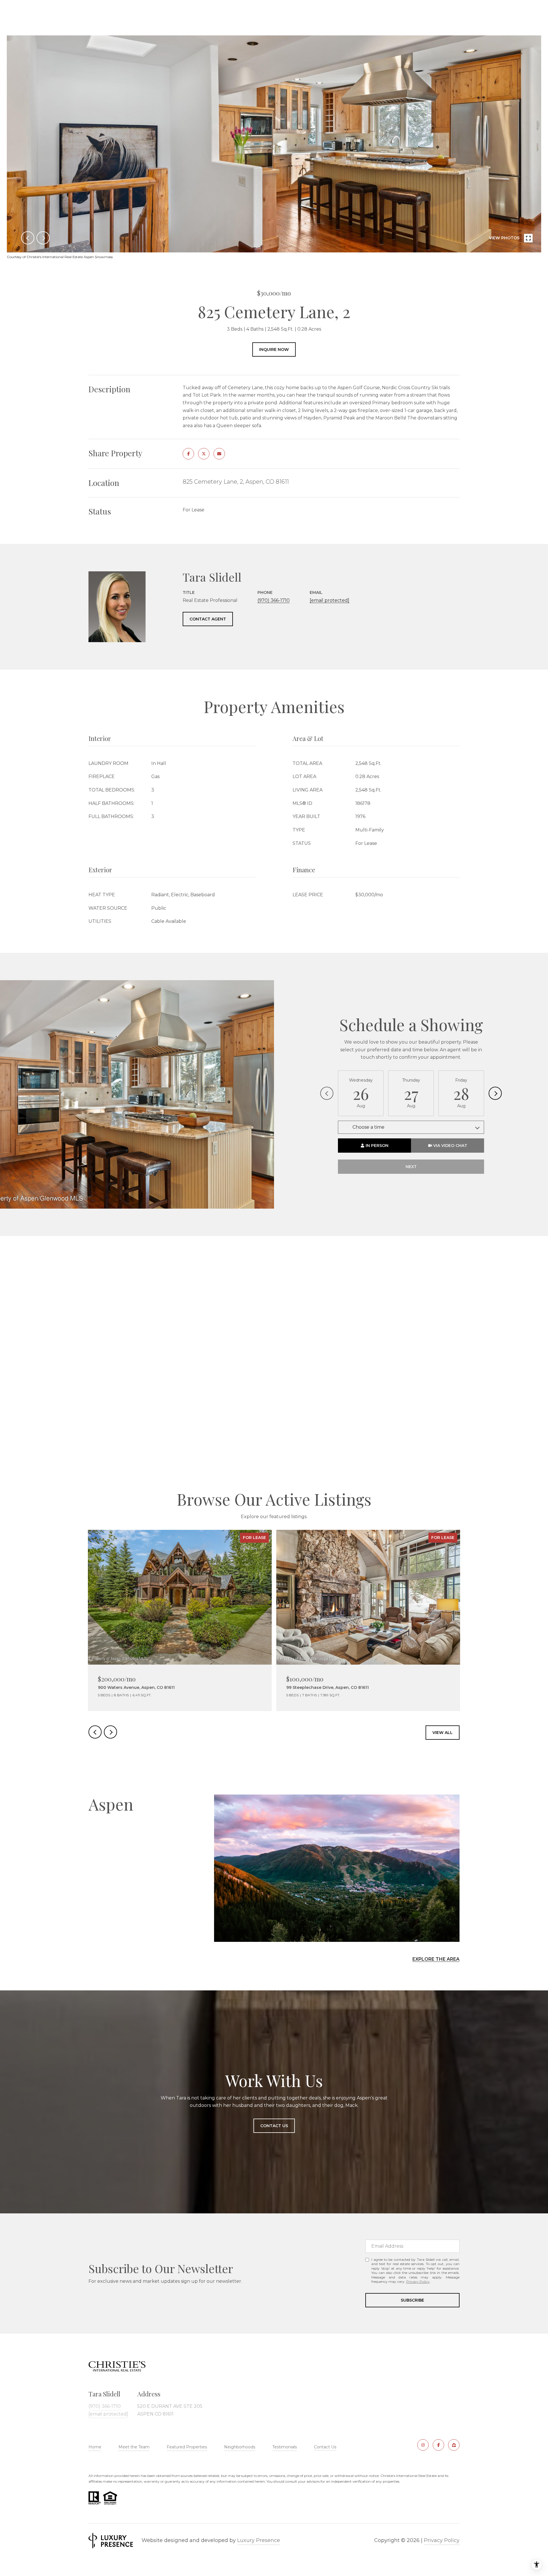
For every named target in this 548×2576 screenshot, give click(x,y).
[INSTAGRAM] (423, 2445)
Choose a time (368, 1127)
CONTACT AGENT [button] (208, 619)
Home (95, 2447)
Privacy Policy (418, 2281)
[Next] (495, 1093)
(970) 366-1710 (274, 600)
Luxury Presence (259, 2540)
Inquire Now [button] (274, 349)
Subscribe (412, 2300)
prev (28, 238)
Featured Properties (187, 2447)
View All (443, 1733)
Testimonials (285, 2447)
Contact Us (325, 2447)
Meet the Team (134, 2447)
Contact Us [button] (274, 2126)
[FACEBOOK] (438, 2445)
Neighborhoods (240, 2447)
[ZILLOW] (454, 2445)
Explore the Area (436, 1959)
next (43, 238)
